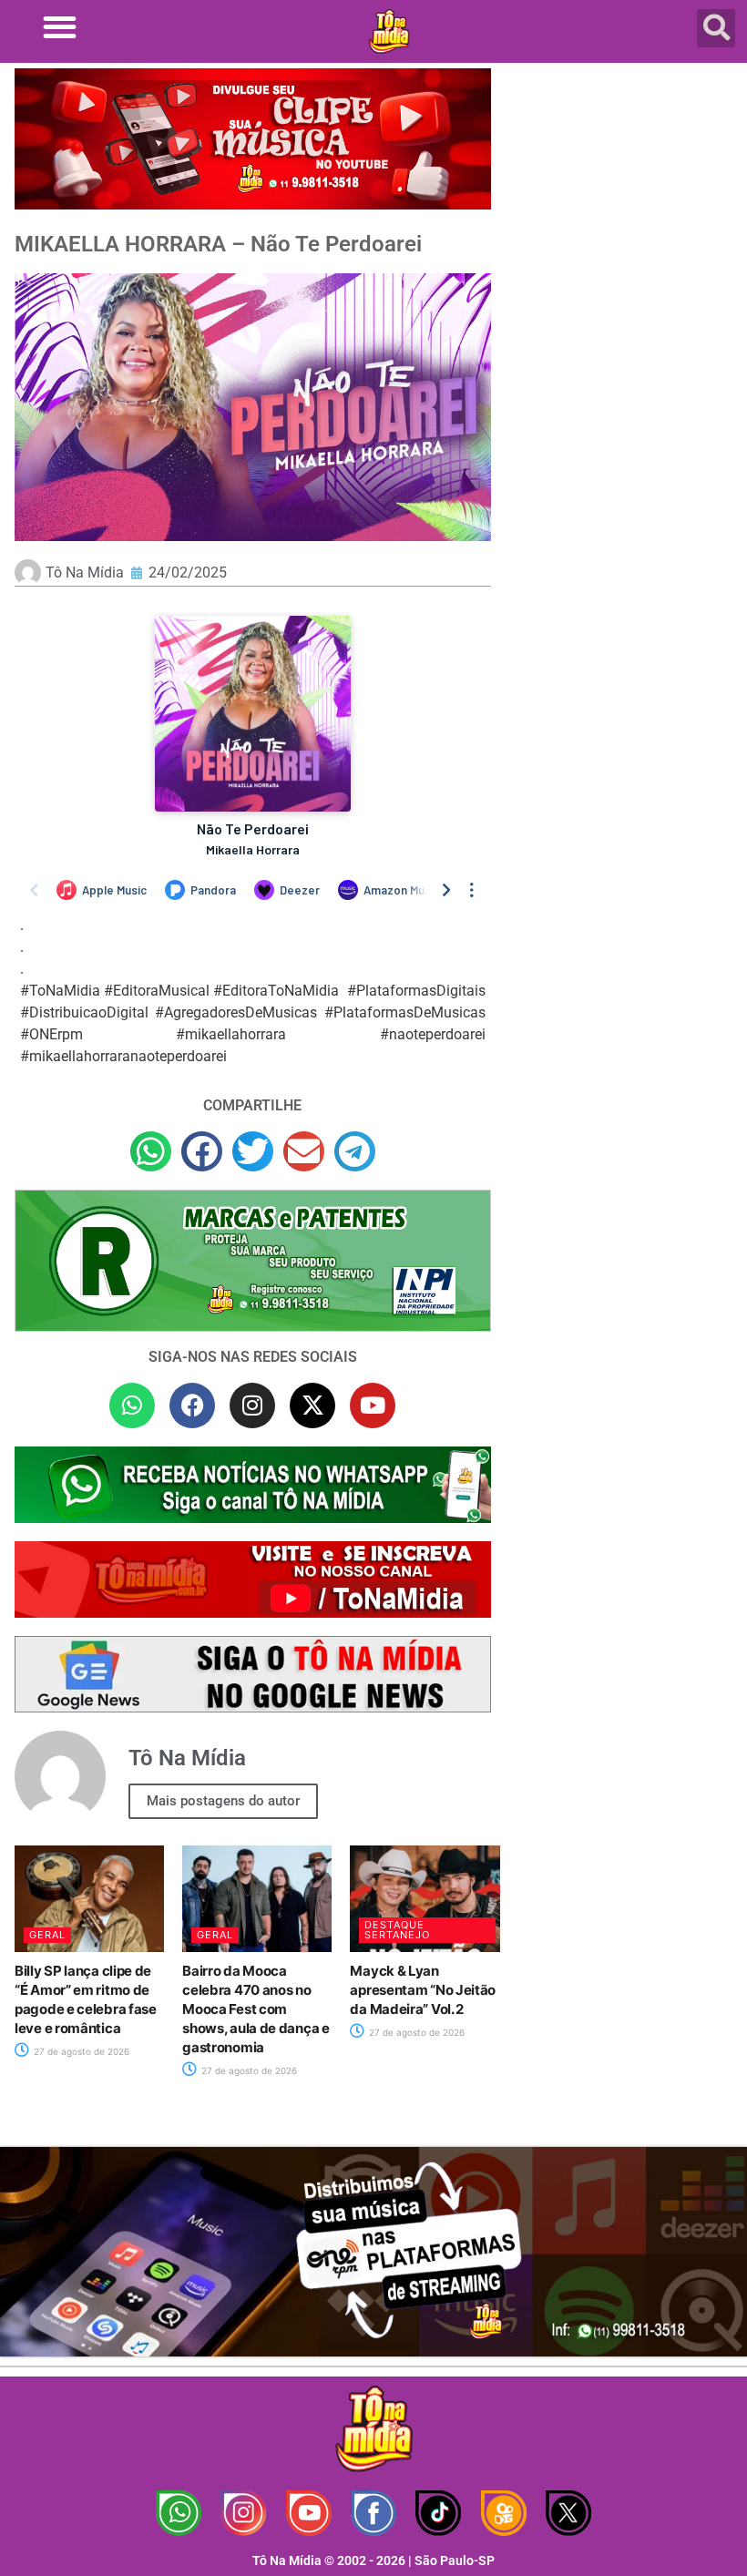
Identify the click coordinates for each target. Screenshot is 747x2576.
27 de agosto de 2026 (80, 2051)
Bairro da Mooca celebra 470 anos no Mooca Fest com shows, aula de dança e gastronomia (256, 2009)
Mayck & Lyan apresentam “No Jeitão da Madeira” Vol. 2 (423, 1990)
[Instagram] (252, 1406)
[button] (60, 27)
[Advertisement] (624, 200)
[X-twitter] (312, 1406)
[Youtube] (373, 1406)
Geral (47, 1935)
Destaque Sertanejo (397, 1930)
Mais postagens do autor (223, 1801)
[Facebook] (192, 1406)
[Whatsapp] (132, 1406)
